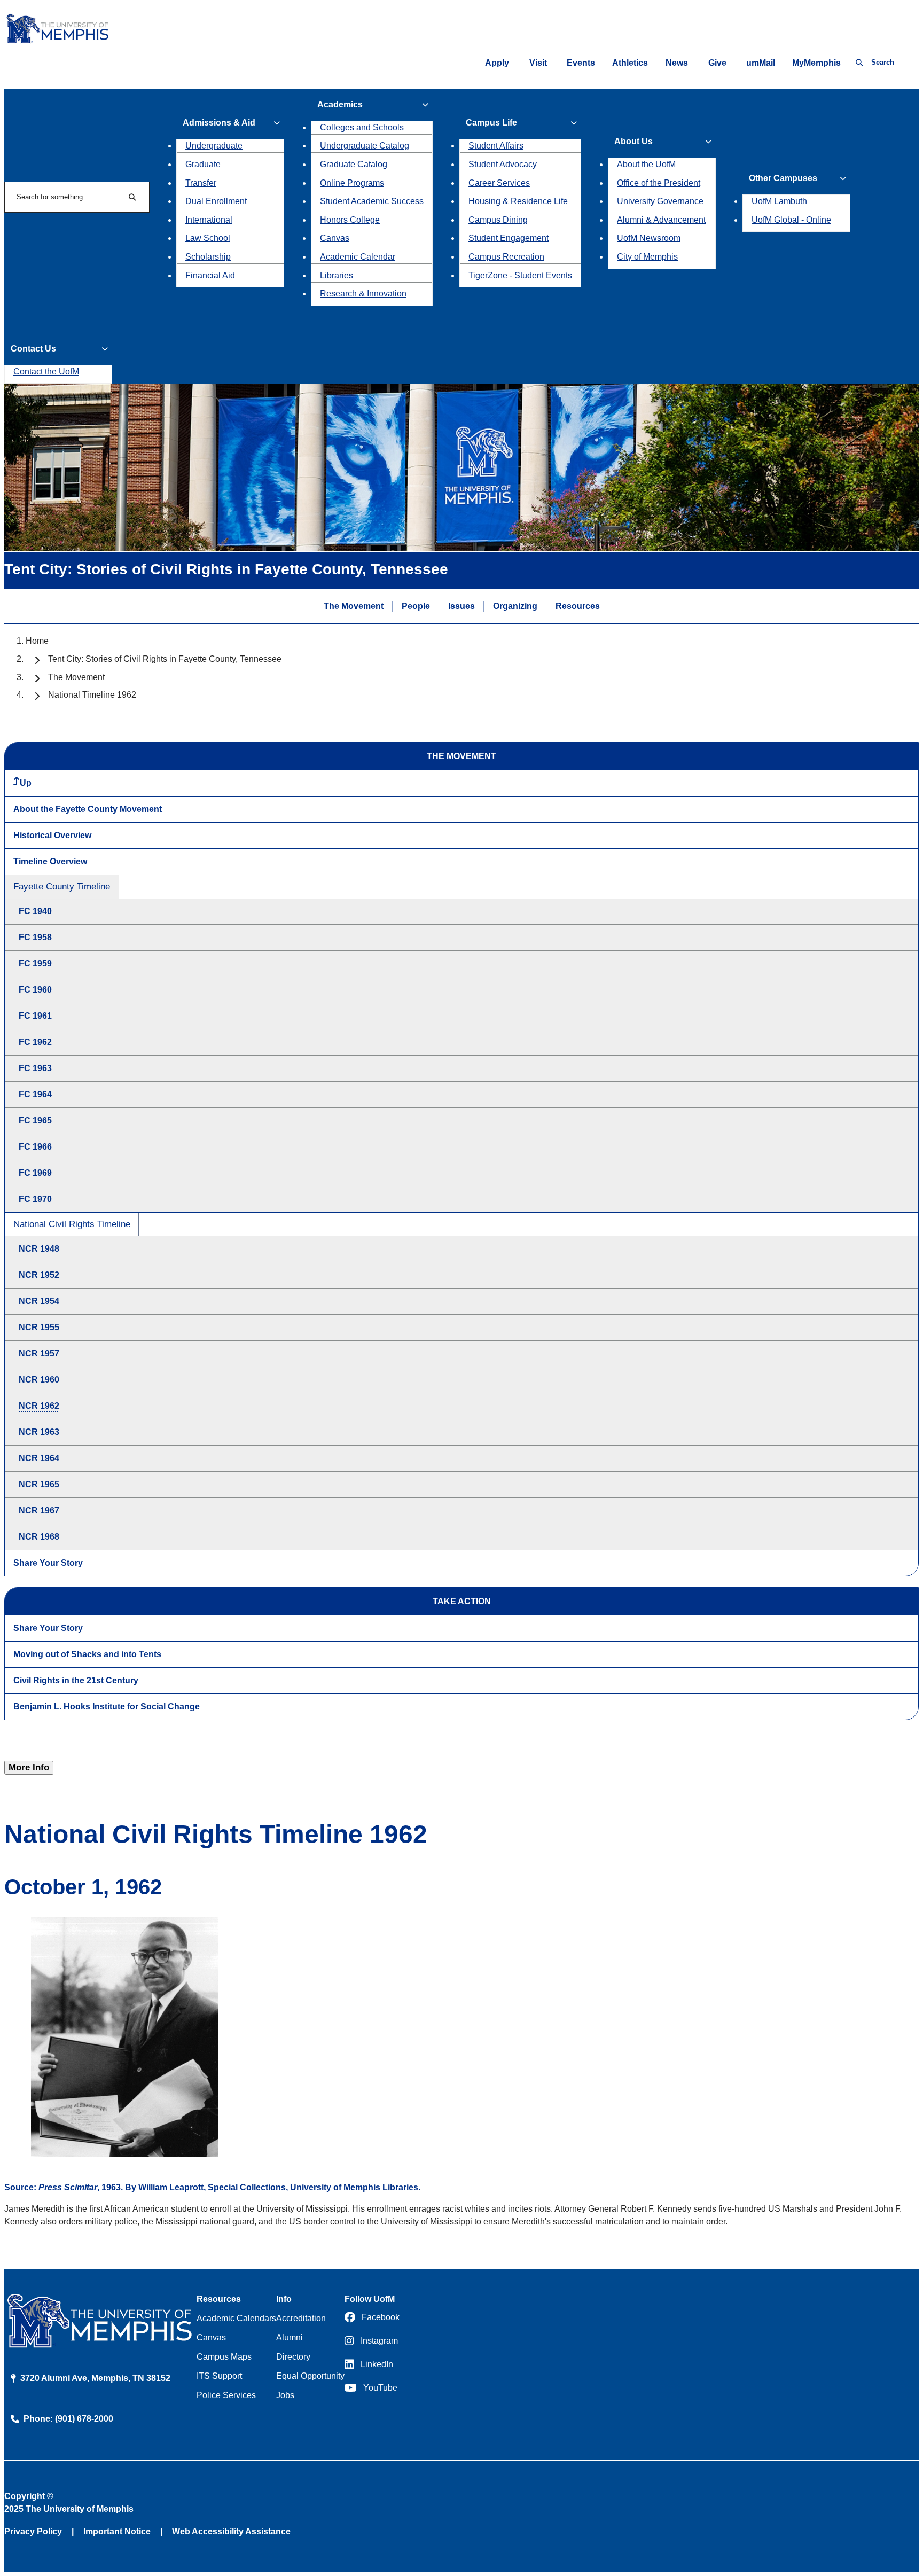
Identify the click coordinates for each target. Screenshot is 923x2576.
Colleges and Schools (362, 127)
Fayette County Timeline (62, 887)
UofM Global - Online (791, 220)
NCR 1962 (39, 1406)
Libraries (337, 275)
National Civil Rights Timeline (72, 1224)
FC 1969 (35, 1173)
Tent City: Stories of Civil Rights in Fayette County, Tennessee (165, 659)
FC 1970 (35, 1199)
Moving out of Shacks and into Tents (87, 1654)
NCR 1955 (39, 1327)
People (416, 606)
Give (717, 63)
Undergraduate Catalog (365, 146)
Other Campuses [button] (783, 178)
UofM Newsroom (649, 238)
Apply (497, 63)
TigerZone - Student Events (520, 275)
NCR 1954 (39, 1301)
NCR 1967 (39, 1511)
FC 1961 (35, 1016)
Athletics (630, 63)
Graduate (203, 164)
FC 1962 (35, 1042)
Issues (461, 606)
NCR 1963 (39, 1432)
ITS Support (219, 2376)
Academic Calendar (358, 257)
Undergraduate (214, 146)
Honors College (350, 220)
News (677, 63)
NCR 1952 (39, 1275)
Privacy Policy (33, 2531)
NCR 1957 (39, 1353)
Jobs (285, 2395)
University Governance (660, 201)
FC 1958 (35, 937)
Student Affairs (496, 146)
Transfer (201, 183)
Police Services (226, 2395)
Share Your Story (48, 1563)
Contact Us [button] (33, 349)
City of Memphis (647, 257)
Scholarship (208, 257)
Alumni (290, 2337)
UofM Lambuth (779, 201)
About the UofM (646, 164)
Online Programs (352, 183)
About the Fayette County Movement (88, 809)
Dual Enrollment (216, 201)
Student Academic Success (372, 201)
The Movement (354, 606)
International (209, 220)
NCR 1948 (39, 1249)
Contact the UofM (46, 372)
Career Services (499, 183)
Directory (293, 2357)
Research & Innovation (363, 294)
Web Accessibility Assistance (231, 2531)
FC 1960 (35, 990)
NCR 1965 (39, 1484)
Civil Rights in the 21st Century (76, 1680)
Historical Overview (52, 835)
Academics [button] (340, 104)
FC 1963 (35, 1068)
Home (37, 641)
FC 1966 (35, 1147)
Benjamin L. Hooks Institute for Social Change (107, 1707)
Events (581, 63)
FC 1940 (35, 911)
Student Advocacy (503, 164)
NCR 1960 (39, 1380)
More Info (29, 1767)
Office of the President (659, 183)
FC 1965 (35, 1121)
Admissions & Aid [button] (219, 123)
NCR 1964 (39, 1458)
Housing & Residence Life (518, 201)
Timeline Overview (50, 861)
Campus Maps (224, 2357)
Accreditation (301, 2318)
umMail (761, 63)
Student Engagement (509, 238)
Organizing (515, 606)
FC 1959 (35, 963)
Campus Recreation (506, 257)
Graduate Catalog (354, 164)
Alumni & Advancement (661, 220)
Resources (578, 606)
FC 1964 (35, 1094)
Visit (538, 63)
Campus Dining (498, 220)
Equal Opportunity (310, 2376)
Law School (208, 238)
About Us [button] (633, 141)
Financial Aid (210, 275)
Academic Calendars (236, 2318)
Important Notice (117, 2531)
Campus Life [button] (491, 123)
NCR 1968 (39, 1537)
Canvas (335, 238)
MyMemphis (816, 63)
